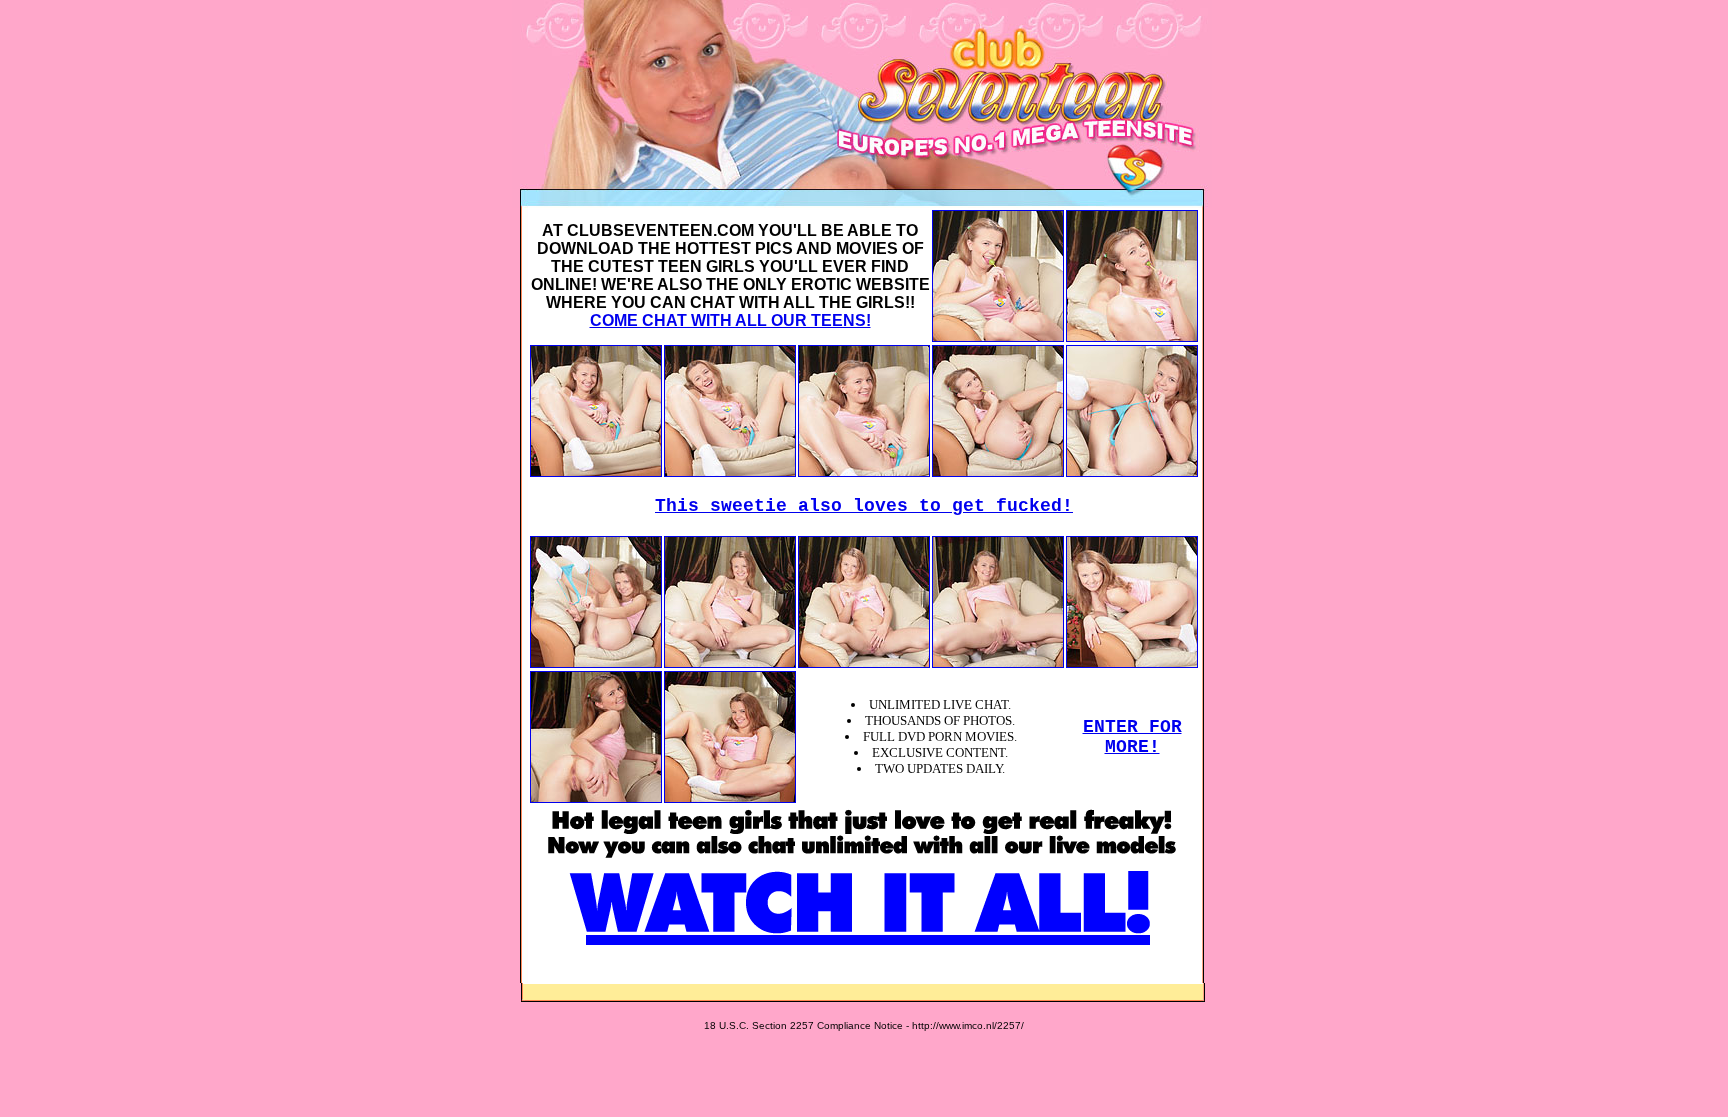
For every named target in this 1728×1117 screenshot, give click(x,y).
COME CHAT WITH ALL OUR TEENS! (730, 320)
